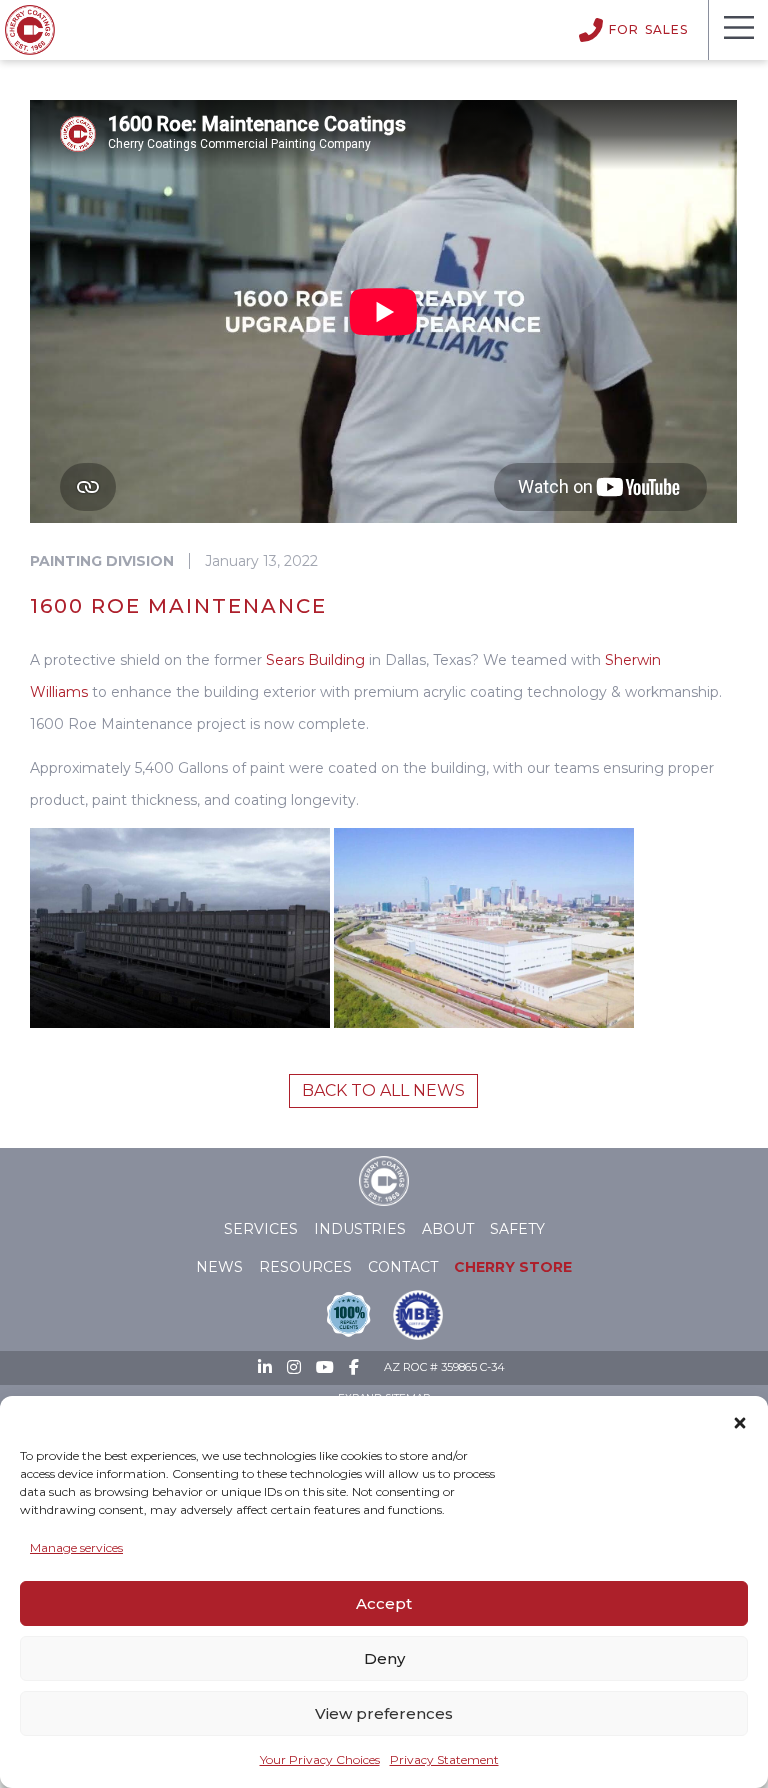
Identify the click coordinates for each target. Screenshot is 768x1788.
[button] (740, 1419)
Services (261, 1229)
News (219, 1267)
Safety (517, 1229)
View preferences (384, 1713)
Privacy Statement (444, 1759)
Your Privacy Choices (320, 1759)
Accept (384, 1603)
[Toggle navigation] (738, 30)
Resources (305, 1267)
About (448, 1229)
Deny (384, 1658)
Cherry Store (513, 1267)
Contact (403, 1267)
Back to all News (383, 1090)
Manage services (76, 1547)
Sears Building (315, 660)
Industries (360, 1229)
